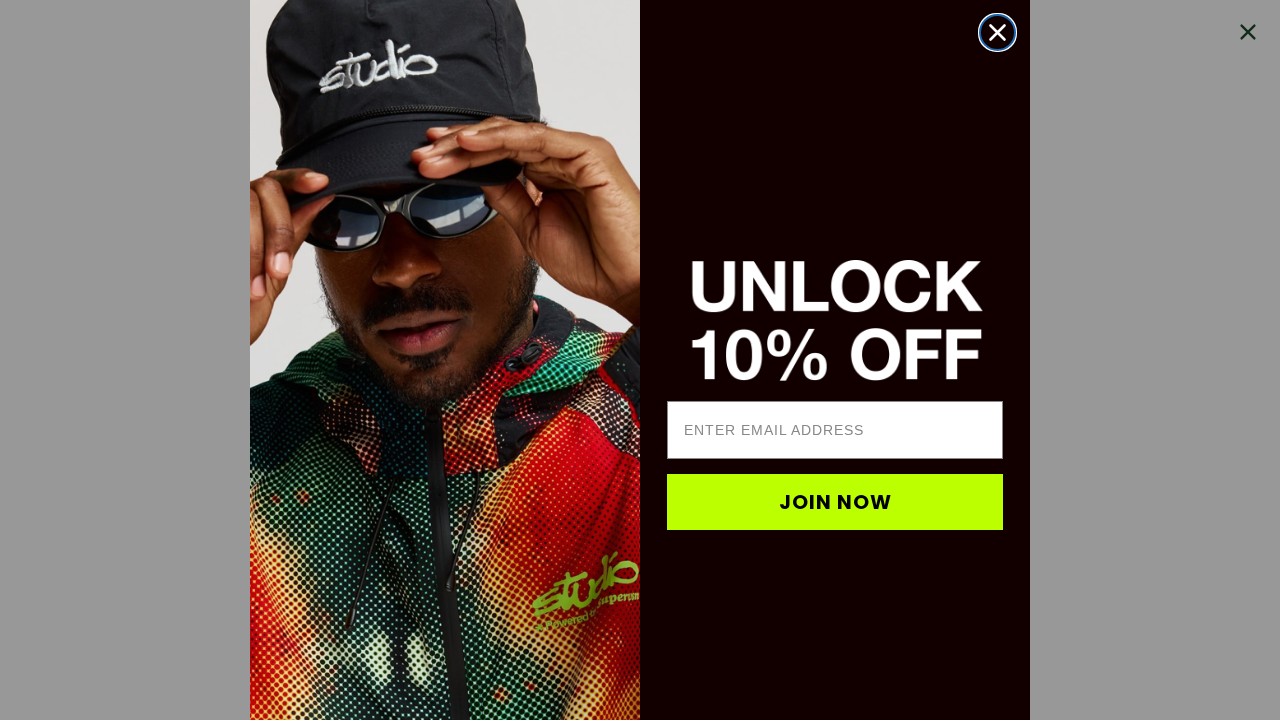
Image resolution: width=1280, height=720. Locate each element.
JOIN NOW (835, 502)
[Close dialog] (997, 32)
